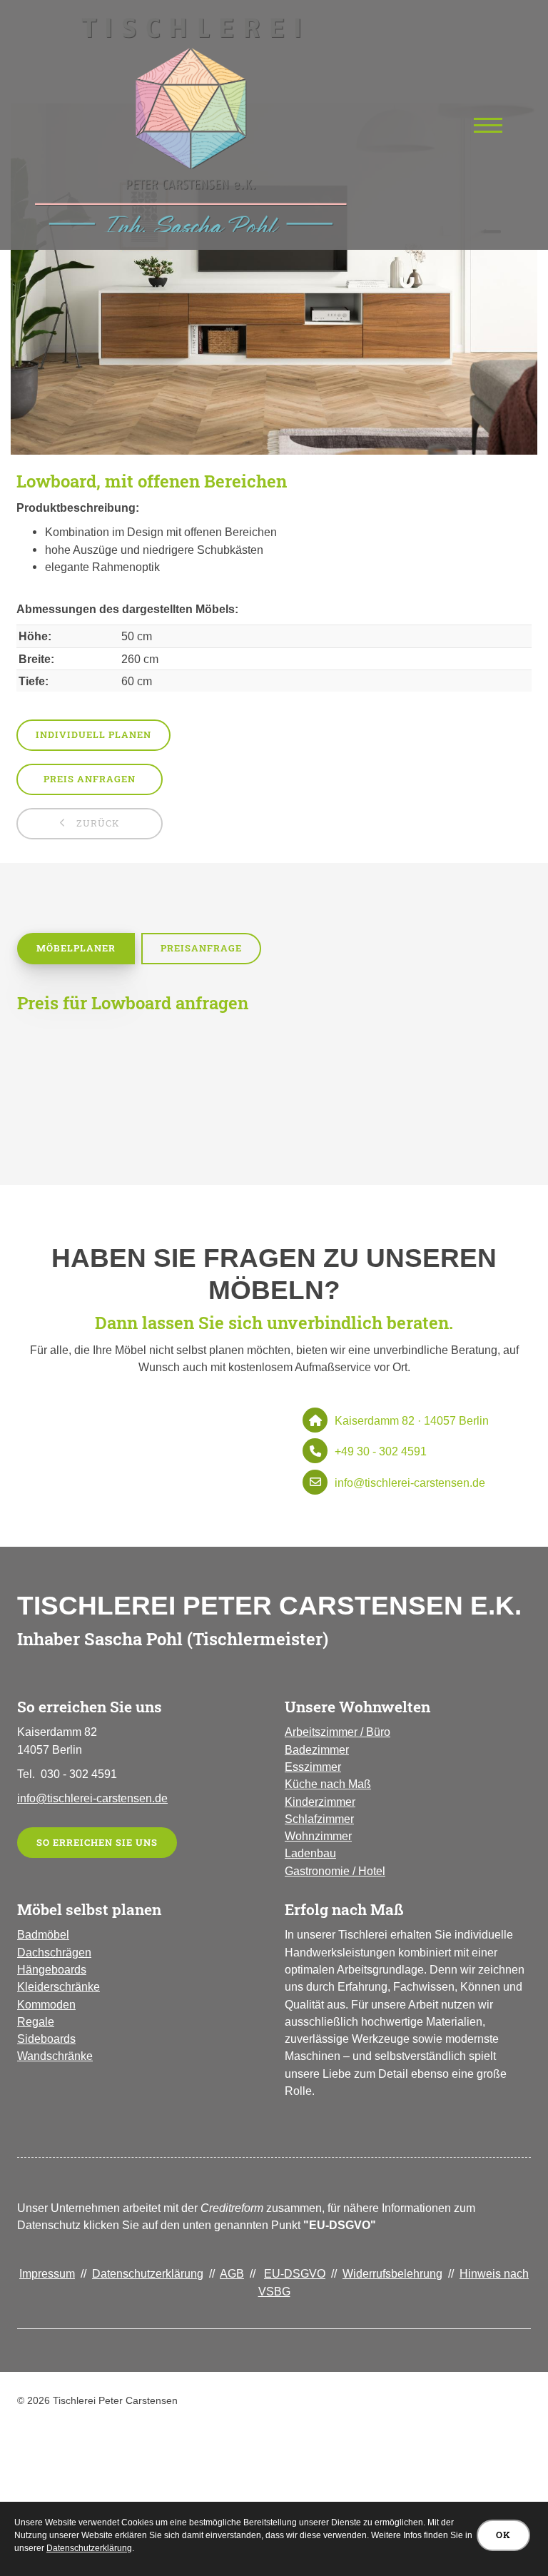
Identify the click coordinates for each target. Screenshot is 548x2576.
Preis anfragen (90, 779)
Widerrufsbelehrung (392, 2273)
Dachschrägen (54, 1952)
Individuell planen (93, 734)
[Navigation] (488, 125)
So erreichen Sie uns (97, 1842)
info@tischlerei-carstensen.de (410, 1483)
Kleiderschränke (59, 1986)
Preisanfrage (201, 948)
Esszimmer (313, 1767)
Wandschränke (55, 2056)
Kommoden (46, 2004)
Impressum (47, 2273)
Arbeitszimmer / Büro (338, 1732)
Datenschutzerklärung (148, 2273)
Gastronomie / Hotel (335, 1871)
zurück (97, 823)
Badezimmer (317, 1749)
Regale (36, 2021)
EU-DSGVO (295, 2273)
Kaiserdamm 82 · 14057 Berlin (412, 1420)
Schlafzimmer (319, 1819)
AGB (232, 2273)
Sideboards (46, 2039)
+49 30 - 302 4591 (381, 1451)
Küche (301, 1784)
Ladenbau (310, 1853)
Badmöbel (43, 1934)
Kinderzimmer (320, 1802)
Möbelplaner (76, 948)
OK (503, 2535)
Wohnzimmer (318, 1836)
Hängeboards (52, 1969)
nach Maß (344, 1784)
